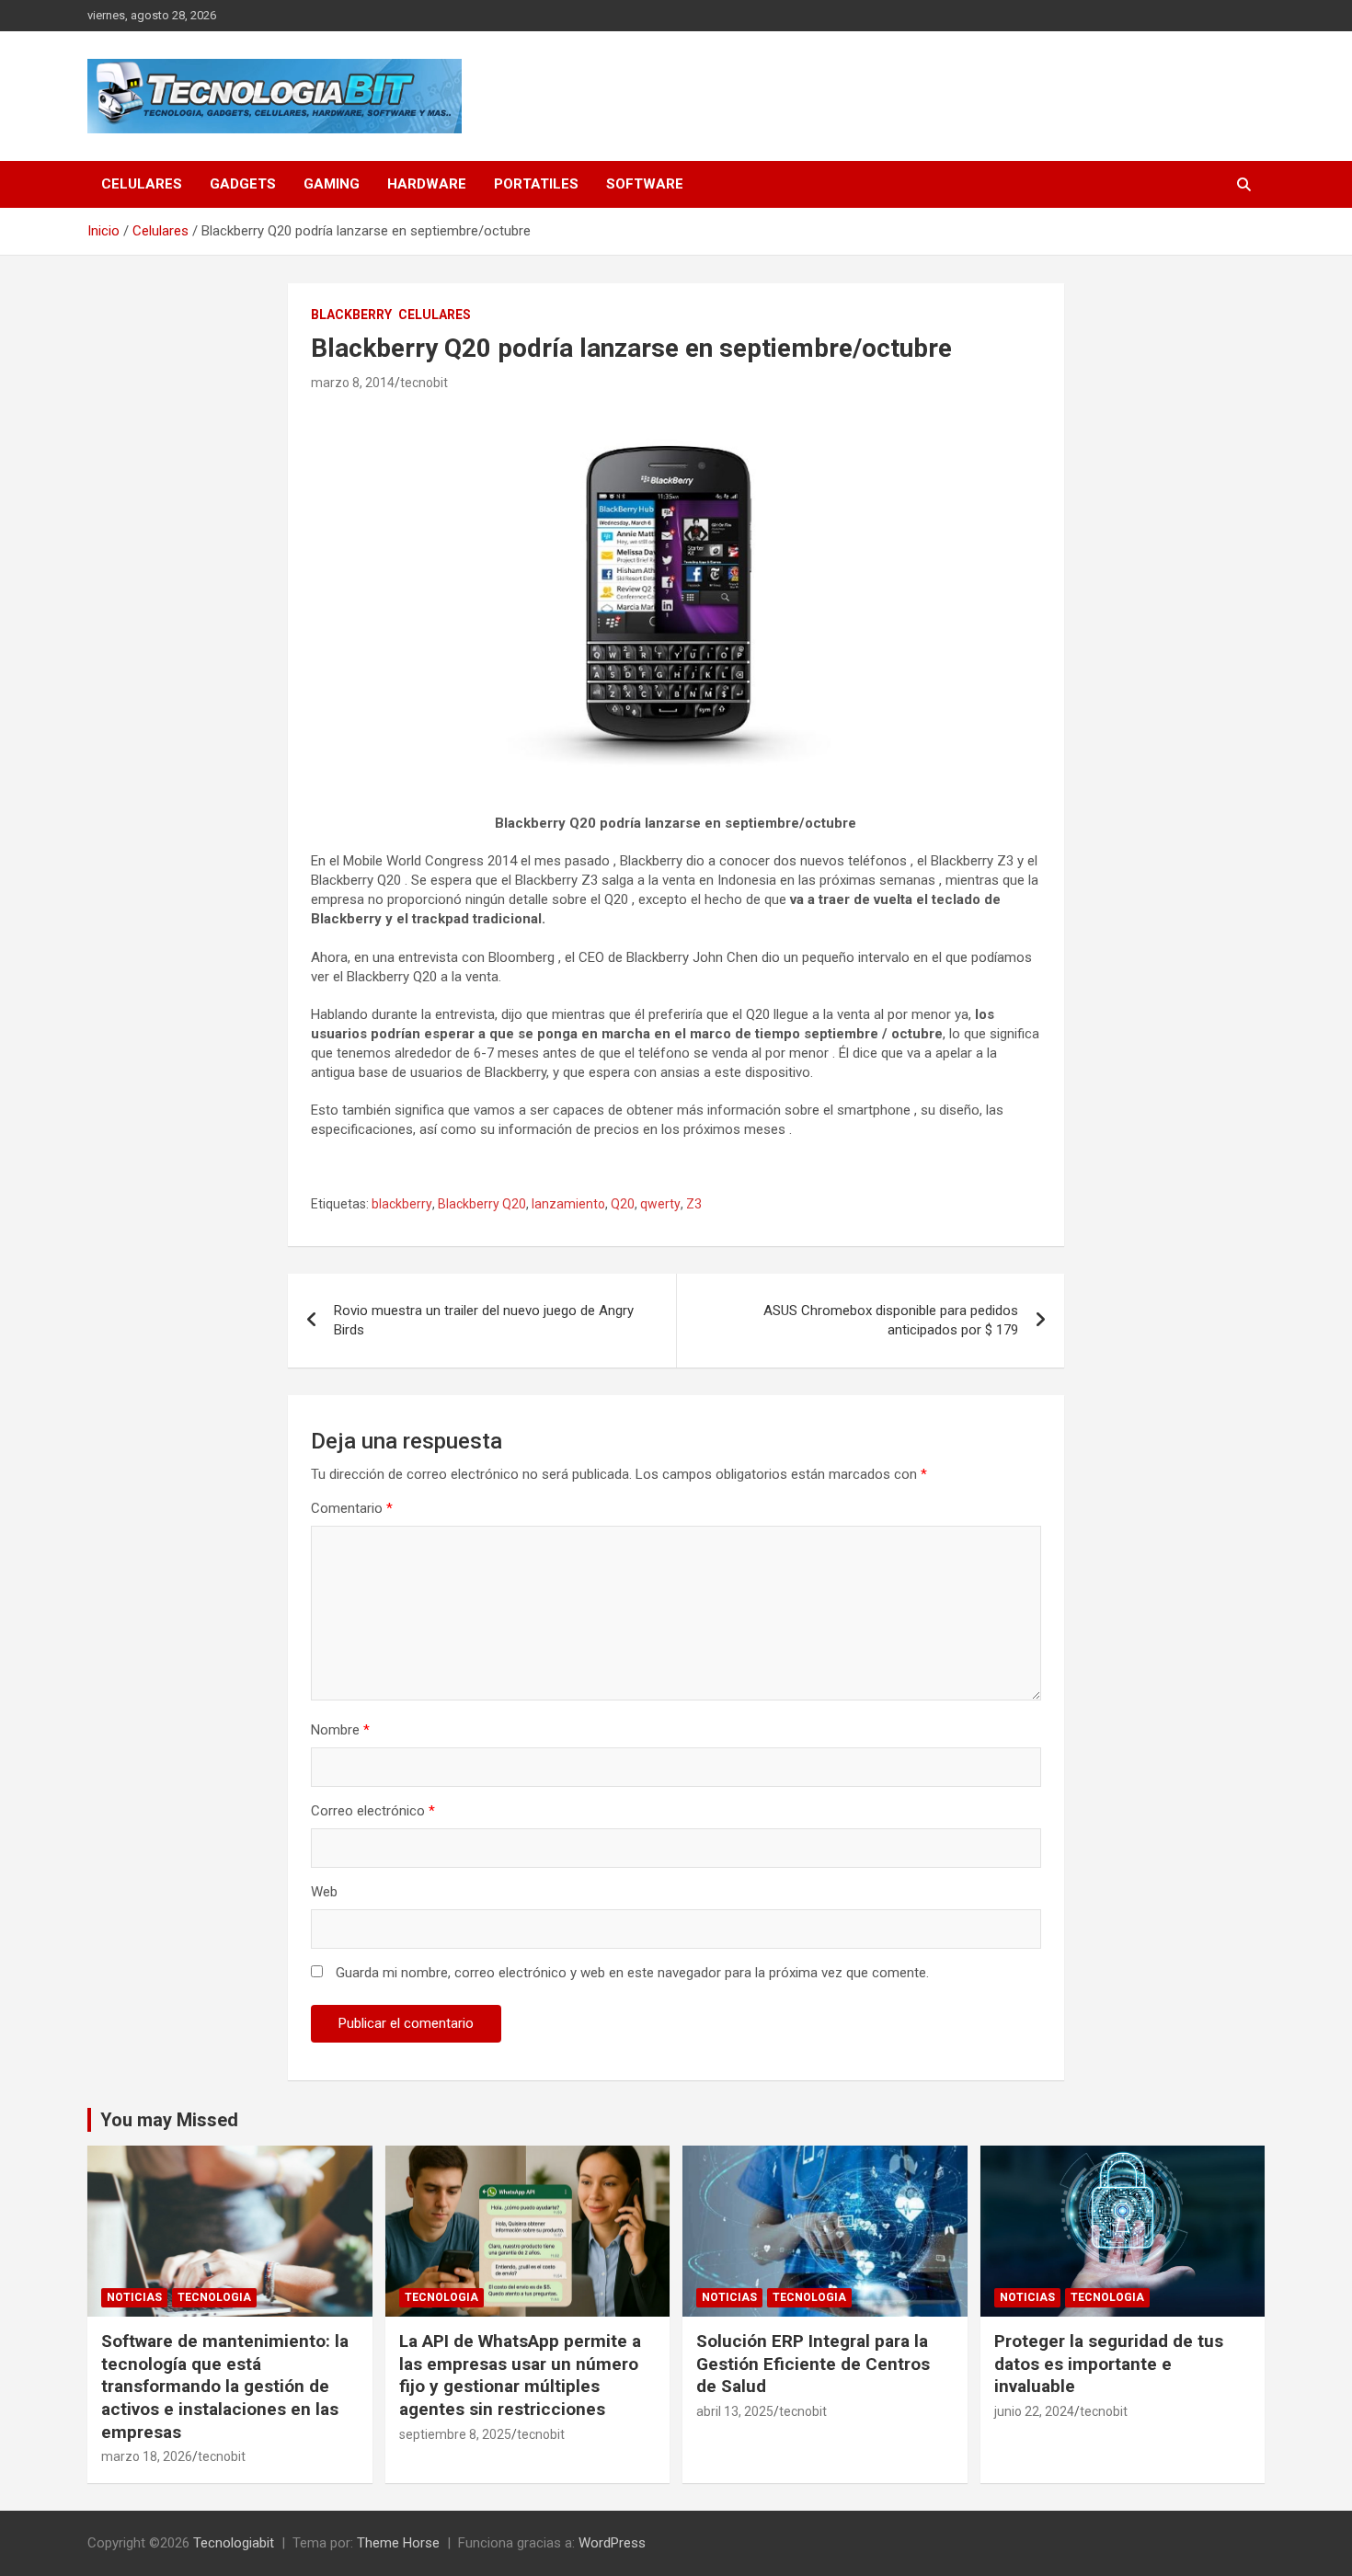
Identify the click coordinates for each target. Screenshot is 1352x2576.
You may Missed (169, 2120)
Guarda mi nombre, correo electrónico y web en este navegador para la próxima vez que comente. (632, 1973)
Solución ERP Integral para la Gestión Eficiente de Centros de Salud (813, 2364)
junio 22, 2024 (1034, 2411)
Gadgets (243, 184)
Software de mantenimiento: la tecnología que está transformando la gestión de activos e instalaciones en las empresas (225, 2387)
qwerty (660, 1204)
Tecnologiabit (234, 2543)
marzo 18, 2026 (147, 2456)
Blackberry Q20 (482, 1204)
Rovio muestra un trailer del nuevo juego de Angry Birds (484, 1320)
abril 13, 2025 (735, 2411)
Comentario (352, 1508)
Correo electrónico (373, 1811)
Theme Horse (398, 2543)
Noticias (134, 2297)
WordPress (612, 2543)
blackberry (402, 1204)
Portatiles (536, 184)
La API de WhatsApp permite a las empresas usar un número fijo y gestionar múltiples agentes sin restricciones (520, 2375)
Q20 (623, 1204)
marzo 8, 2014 (353, 383)
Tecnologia (214, 2297)
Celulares (142, 184)
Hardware (427, 184)
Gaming (332, 184)
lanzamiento (568, 1204)
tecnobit (424, 383)
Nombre (340, 1730)
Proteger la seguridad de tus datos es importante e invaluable (1109, 2364)
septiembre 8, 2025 (455, 2434)
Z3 (694, 1204)
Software (645, 184)
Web (324, 1892)
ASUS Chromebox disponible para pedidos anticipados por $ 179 (891, 1320)
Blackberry (351, 315)
